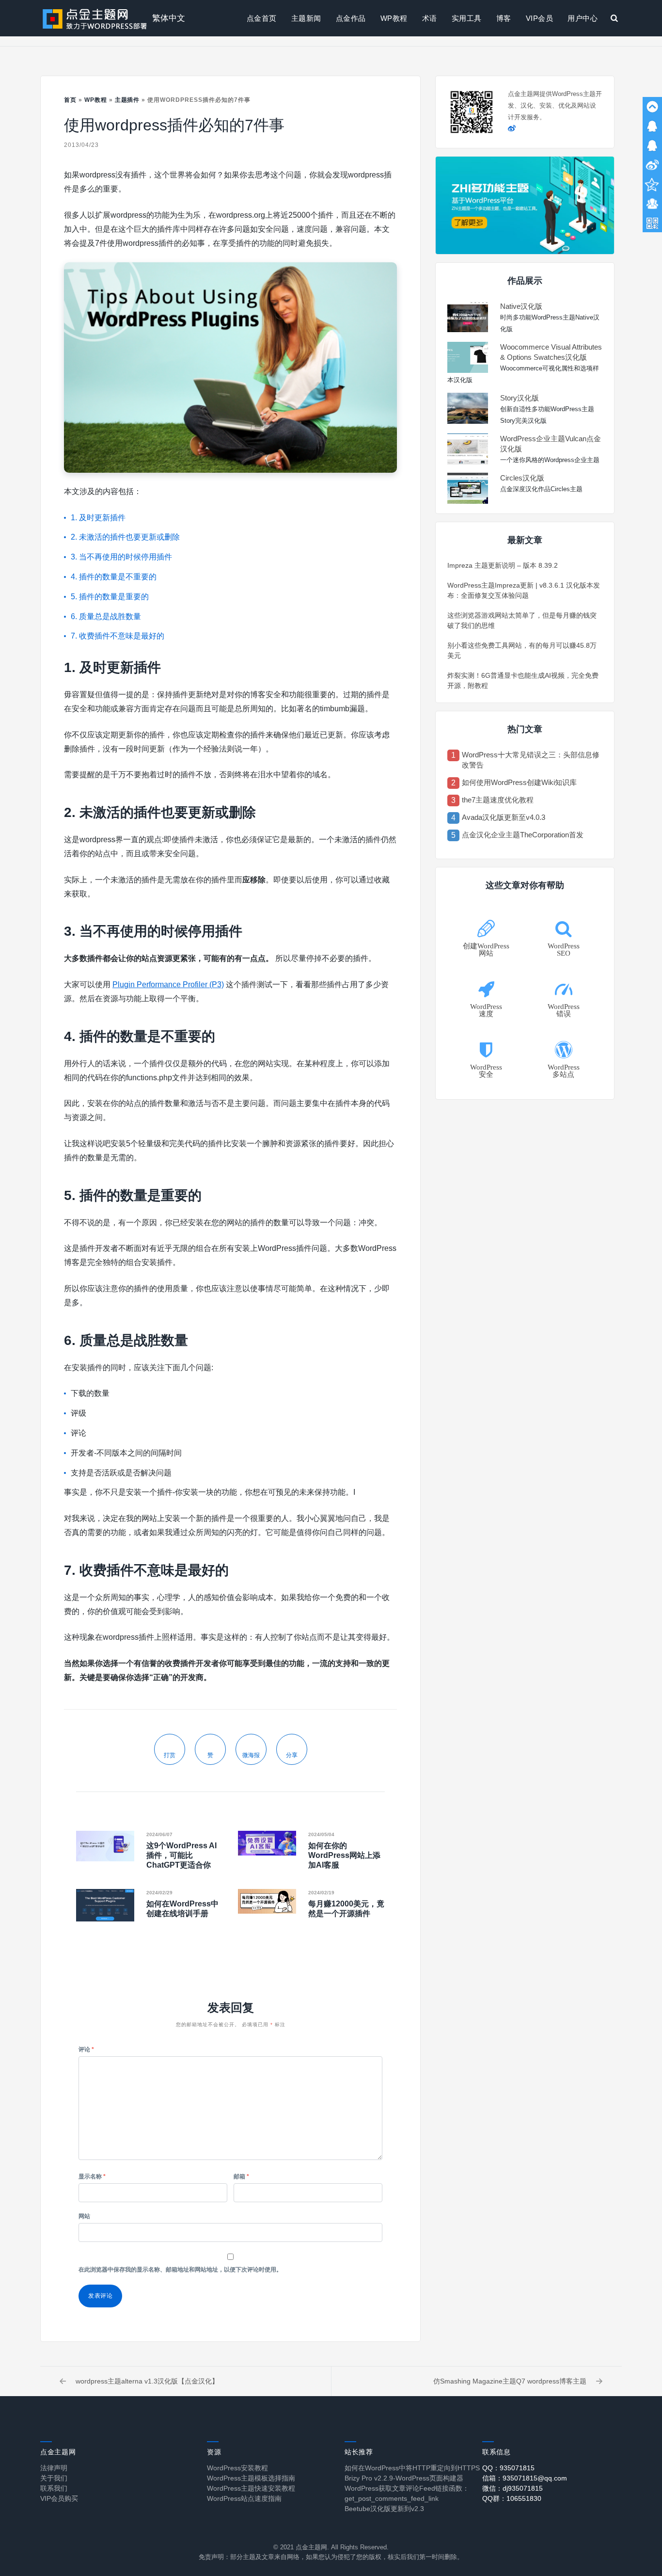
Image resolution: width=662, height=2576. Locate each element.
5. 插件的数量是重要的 (110, 597)
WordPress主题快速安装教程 (251, 2488)
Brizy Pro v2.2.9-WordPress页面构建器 (404, 2478)
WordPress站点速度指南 (244, 2498)
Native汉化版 (521, 306)
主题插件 (127, 100)
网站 (84, 2216)
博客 (504, 18)
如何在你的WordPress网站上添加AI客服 (344, 1855)
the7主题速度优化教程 (498, 800)
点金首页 (262, 18)
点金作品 (351, 18)
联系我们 (54, 2488)
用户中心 (583, 18)
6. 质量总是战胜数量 (106, 616)
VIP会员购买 (59, 2498)
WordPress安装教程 (237, 2468)
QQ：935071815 (508, 2468)
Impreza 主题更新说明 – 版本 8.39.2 (503, 565)
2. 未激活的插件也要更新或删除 (125, 537)
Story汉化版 (520, 398)
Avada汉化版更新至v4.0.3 (504, 817)
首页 (70, 100)
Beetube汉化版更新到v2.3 (384, 2509)
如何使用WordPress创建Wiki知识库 (519, 782)
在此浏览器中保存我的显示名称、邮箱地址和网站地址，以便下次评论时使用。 (180, 2270)
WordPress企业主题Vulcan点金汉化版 (551, 444)
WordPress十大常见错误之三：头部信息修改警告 (531, 760)
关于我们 (54, 2478)
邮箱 (241, 2176)
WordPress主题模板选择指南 (251, 2478)
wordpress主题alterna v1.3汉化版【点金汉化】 (147, 2381)
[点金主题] (95, 18)
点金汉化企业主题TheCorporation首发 (523, 835)
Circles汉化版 (522, 478)
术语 (430, 18)
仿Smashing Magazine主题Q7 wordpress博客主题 (510, 2381)
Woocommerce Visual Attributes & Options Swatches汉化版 (551, 352)
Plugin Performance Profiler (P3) (168, 984)
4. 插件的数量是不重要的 (114, 577)
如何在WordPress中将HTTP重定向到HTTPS (412, 2468)
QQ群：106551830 (512, 2498)
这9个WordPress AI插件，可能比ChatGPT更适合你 (181, 1855)
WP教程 (394, 18)
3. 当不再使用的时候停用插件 (121, 557)
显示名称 (92, 2176)
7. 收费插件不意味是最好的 (118, 636)
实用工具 (467, 18)
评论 (86, 2049)
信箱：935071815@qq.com (525, 2478)
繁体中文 (169, 18)
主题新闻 (306, 18)
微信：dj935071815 (512, 2488)
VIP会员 (540, 18)
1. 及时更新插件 (98, 518)
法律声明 (54, 2468)
